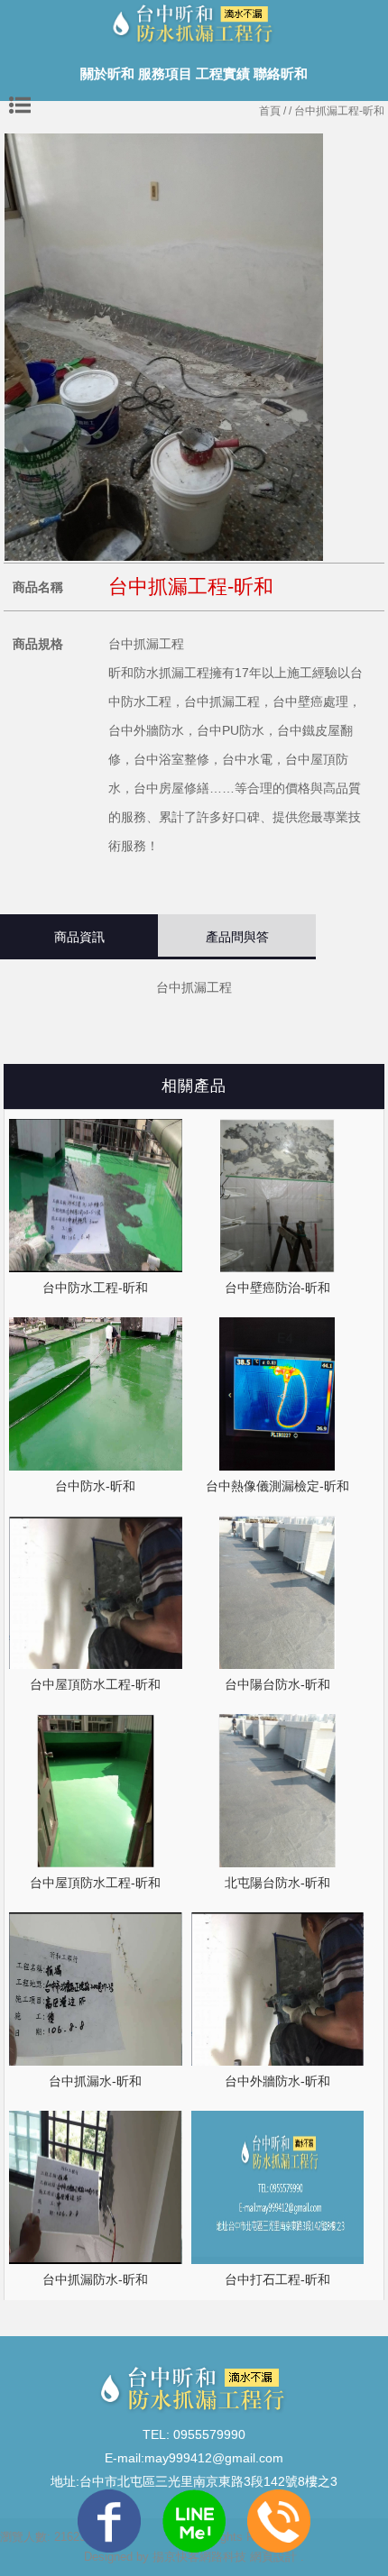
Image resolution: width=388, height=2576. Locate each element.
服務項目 (165, 73)
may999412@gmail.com (214, 2458)
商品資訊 (79, 937)
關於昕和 (107, 73)
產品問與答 (237, 937)
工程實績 (223, 73)
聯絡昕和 (281, 73)
